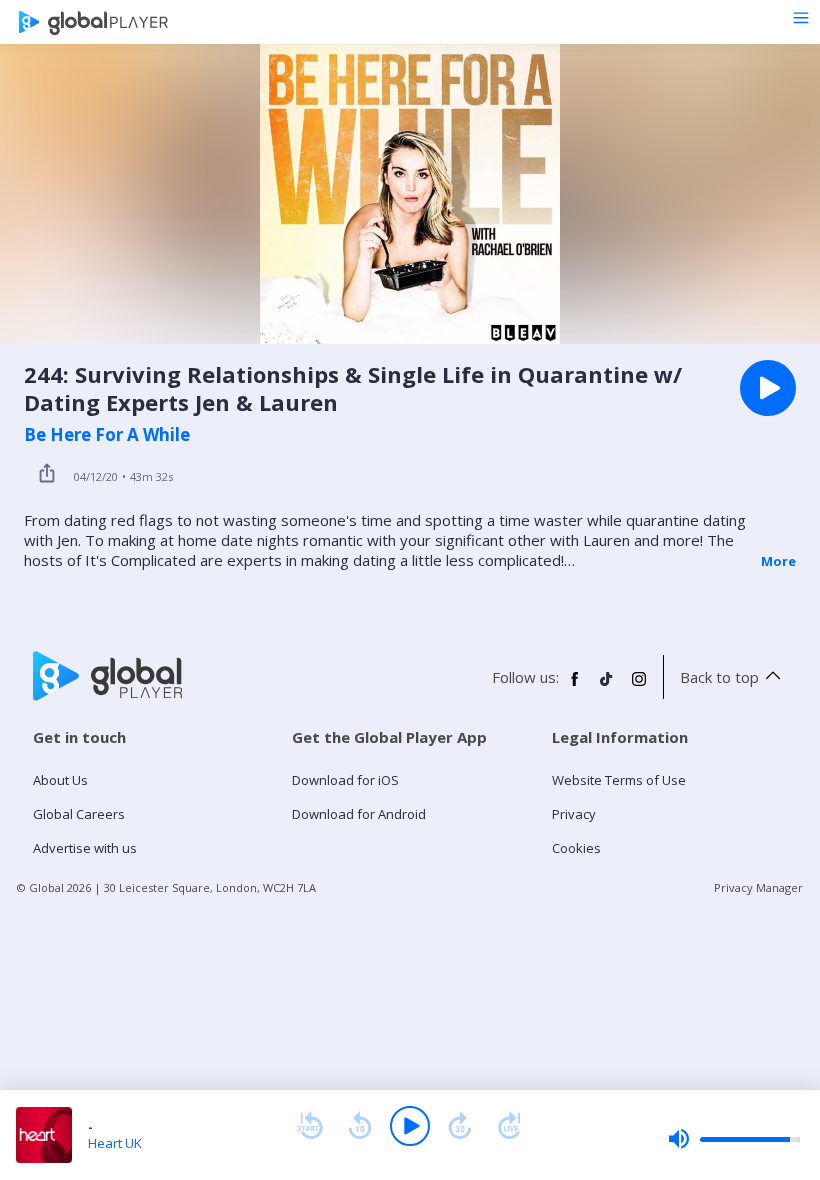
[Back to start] (310, 1126)
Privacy (574, 814)
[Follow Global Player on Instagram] (639, 687)
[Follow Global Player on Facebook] (575, 687)
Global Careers (79, 814)
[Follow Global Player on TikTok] (607, 687)
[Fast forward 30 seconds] (460, 1126)
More (778, 561)
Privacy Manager (758, 887)
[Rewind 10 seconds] (360, 1126)
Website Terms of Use (619, 780)
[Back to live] (510, 1126)
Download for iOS (345, 780)
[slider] (734, 1139)
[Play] (410, 1126)
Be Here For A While (107, 435)
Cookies (576, 848)
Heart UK (115, 1143)
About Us (60, 780)
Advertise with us (85, 848)
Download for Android (359, 814)
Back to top (719, 677)
